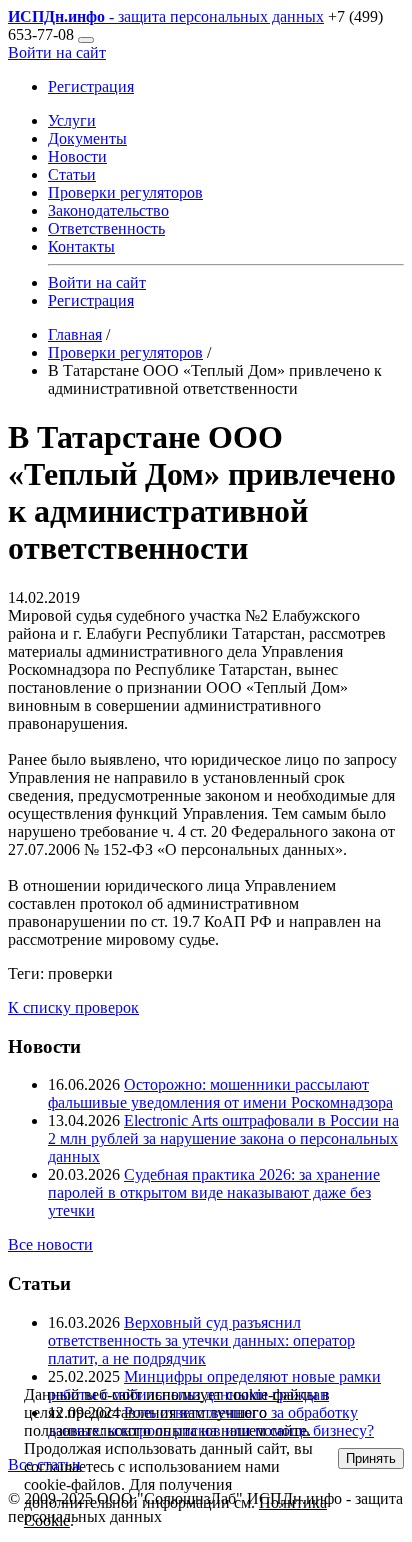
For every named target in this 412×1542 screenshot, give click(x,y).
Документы (87, 138)
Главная (75, 334)
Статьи (72, 174)
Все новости (50, 1244)
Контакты (81, 246)
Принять (371, 1458)
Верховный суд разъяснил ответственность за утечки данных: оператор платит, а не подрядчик (201, 1340)
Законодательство (108, 210)
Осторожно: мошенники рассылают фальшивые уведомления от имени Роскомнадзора (220, 1093)
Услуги (72, 120)
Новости (77, 156)
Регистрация (91, 86)
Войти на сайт (57, 52)
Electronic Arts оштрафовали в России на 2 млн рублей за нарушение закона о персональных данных (223, 1138)
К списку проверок (73, 1007)
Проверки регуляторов (125, 192)
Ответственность (106, 228)
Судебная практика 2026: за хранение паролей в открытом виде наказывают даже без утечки (214, 1192)
